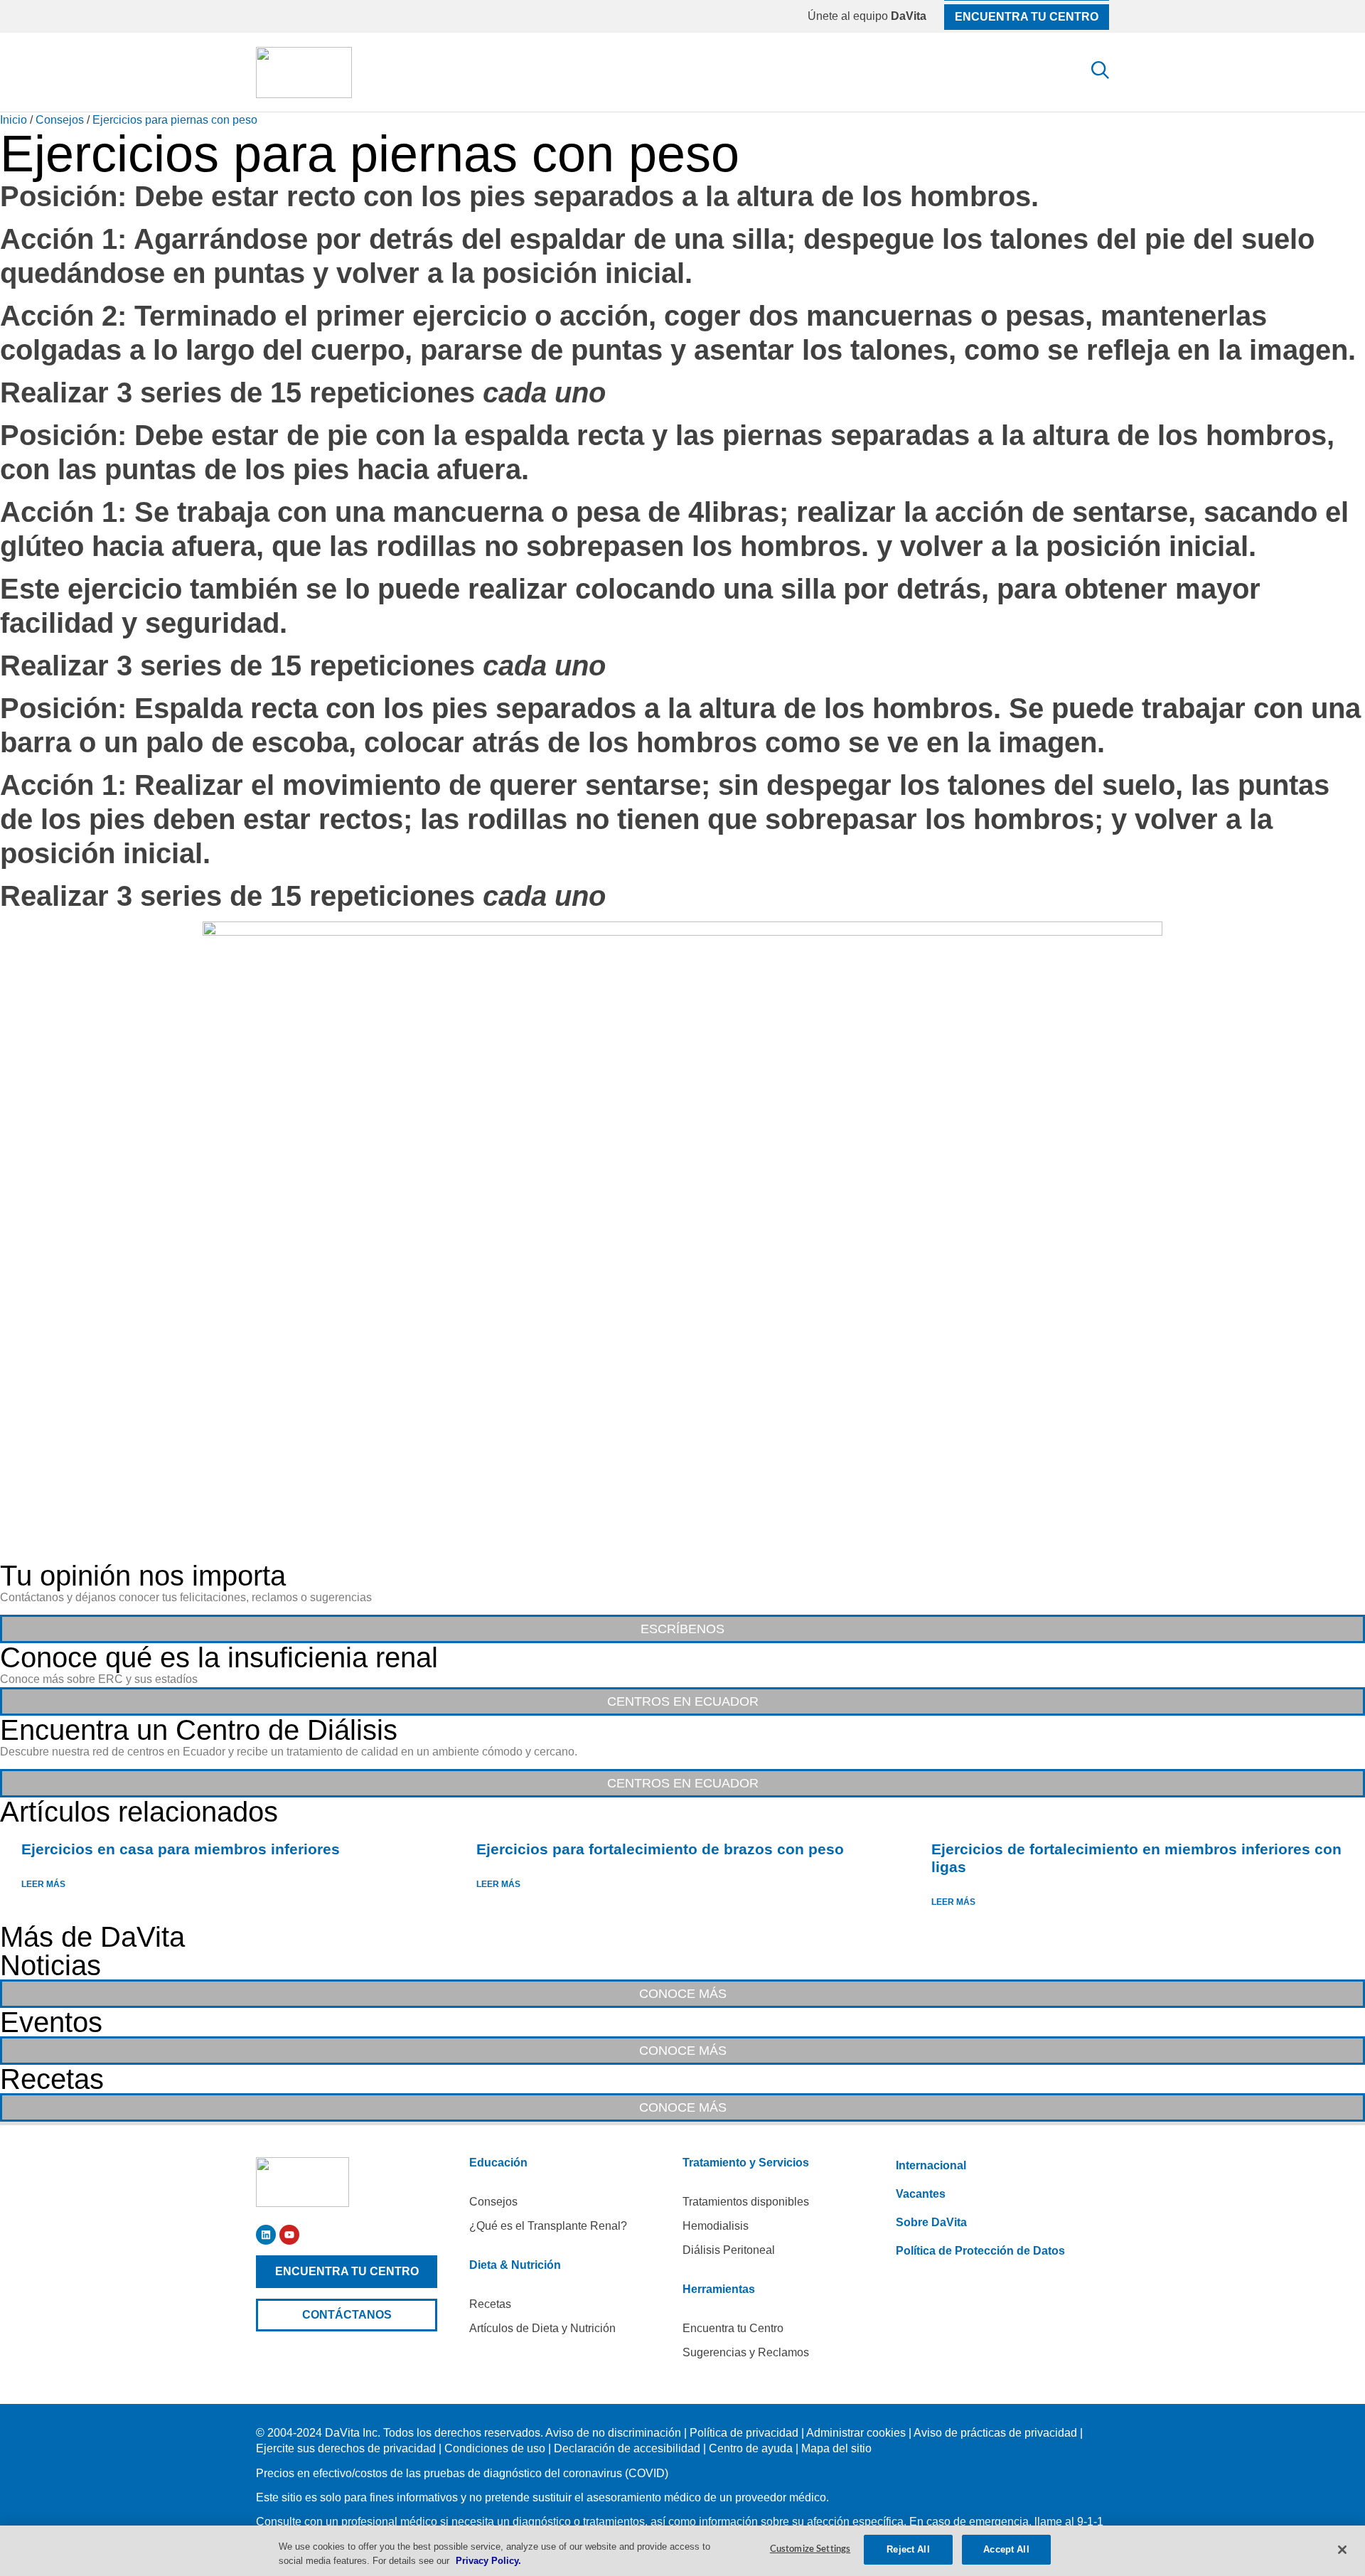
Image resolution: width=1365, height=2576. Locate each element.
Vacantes (921, 2194)
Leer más (44, 1884)
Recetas (490, 2304)
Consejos (60, 120)
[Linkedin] (266, 2235)
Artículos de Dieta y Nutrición (542, 2328)
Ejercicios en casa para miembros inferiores (181, 1849)
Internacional (931, 2165)
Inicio (14, 120)
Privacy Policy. (488, 2561)
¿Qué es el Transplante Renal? (548, 2226)
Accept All (1006, 2549)
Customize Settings (810, 2549)
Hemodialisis (716, 2226)
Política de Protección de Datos (980, 2251)
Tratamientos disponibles (746, 2202)
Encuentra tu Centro (733, 2328)
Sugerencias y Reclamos (746, 2352)
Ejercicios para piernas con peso (175, 120)
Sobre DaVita (931, 2222)
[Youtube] (289, 2235)
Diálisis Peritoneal (729, 2250)
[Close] (1342, 2550)
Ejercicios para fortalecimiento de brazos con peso (660, 1849)
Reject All (908, 2549)
